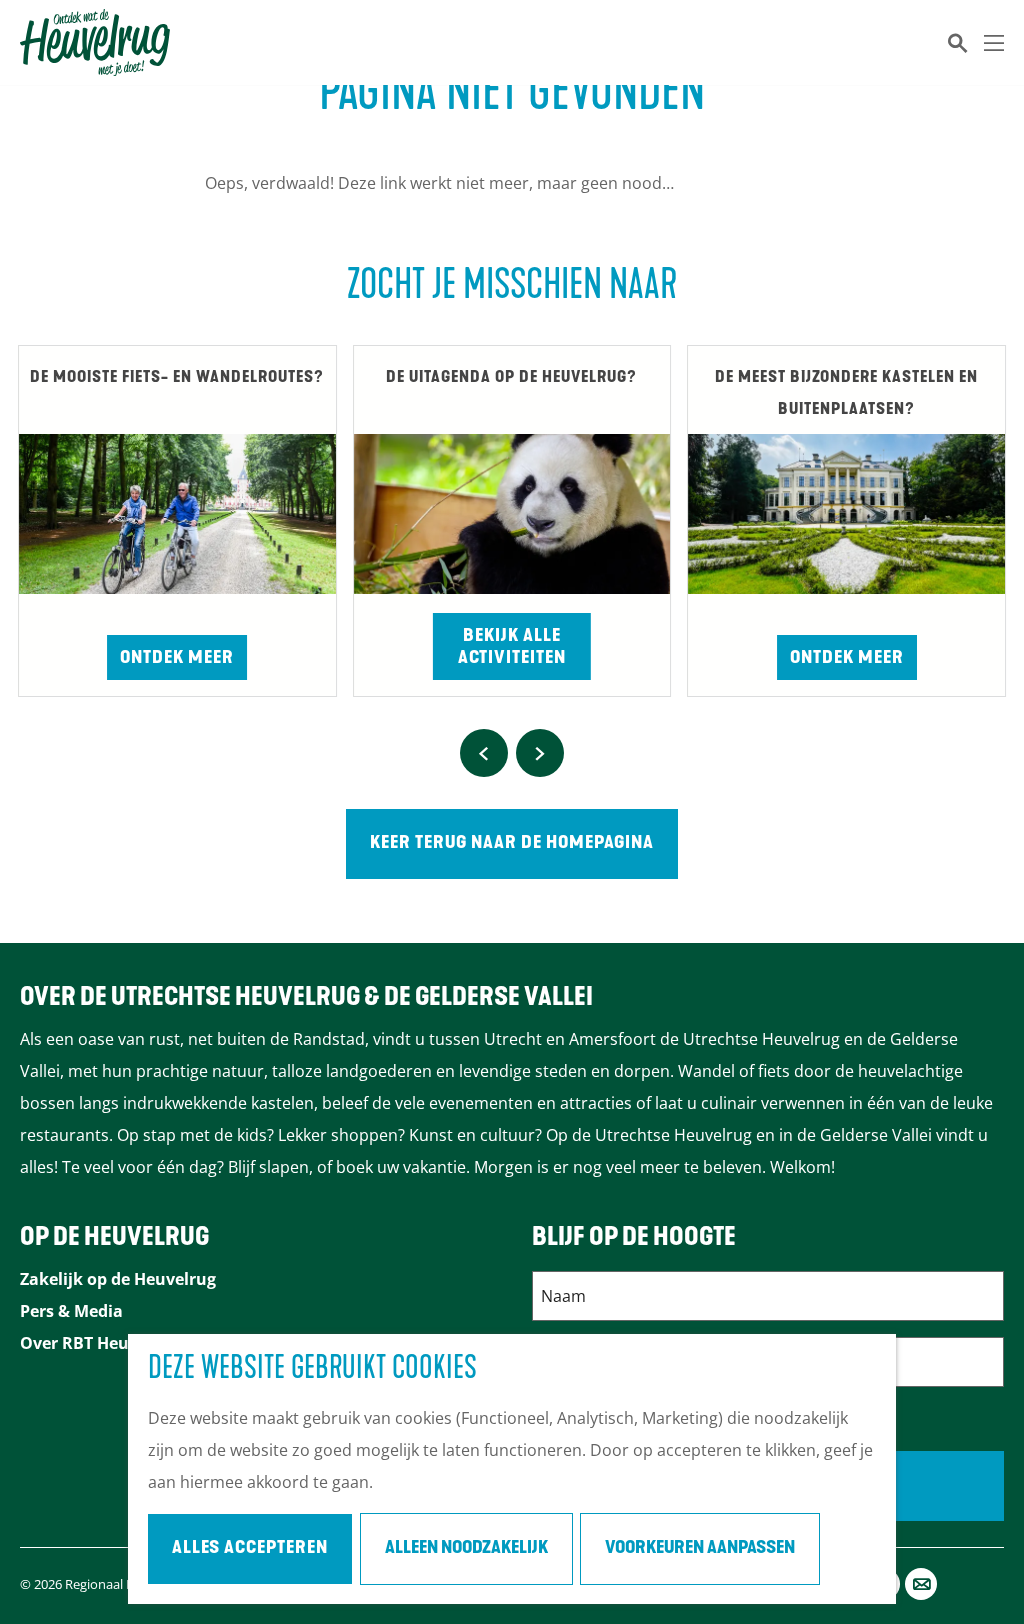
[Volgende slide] (540, 753)
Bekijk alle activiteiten (512, 648)
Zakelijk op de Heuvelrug (118, 1279)
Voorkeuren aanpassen (700, 1549)
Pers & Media (71, 1311)
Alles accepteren (250, 1549)
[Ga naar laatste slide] (484, 753)
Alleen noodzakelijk (466, 1549)
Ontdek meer (177, 659)
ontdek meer (847, 659)
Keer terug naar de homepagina (512, 844)
